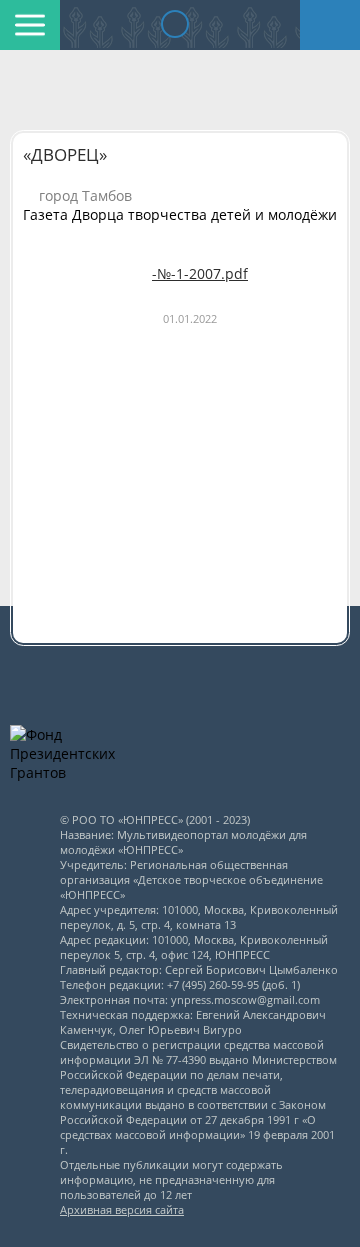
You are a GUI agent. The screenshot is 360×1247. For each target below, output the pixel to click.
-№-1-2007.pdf (200, 273)
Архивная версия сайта (122, 1209)
